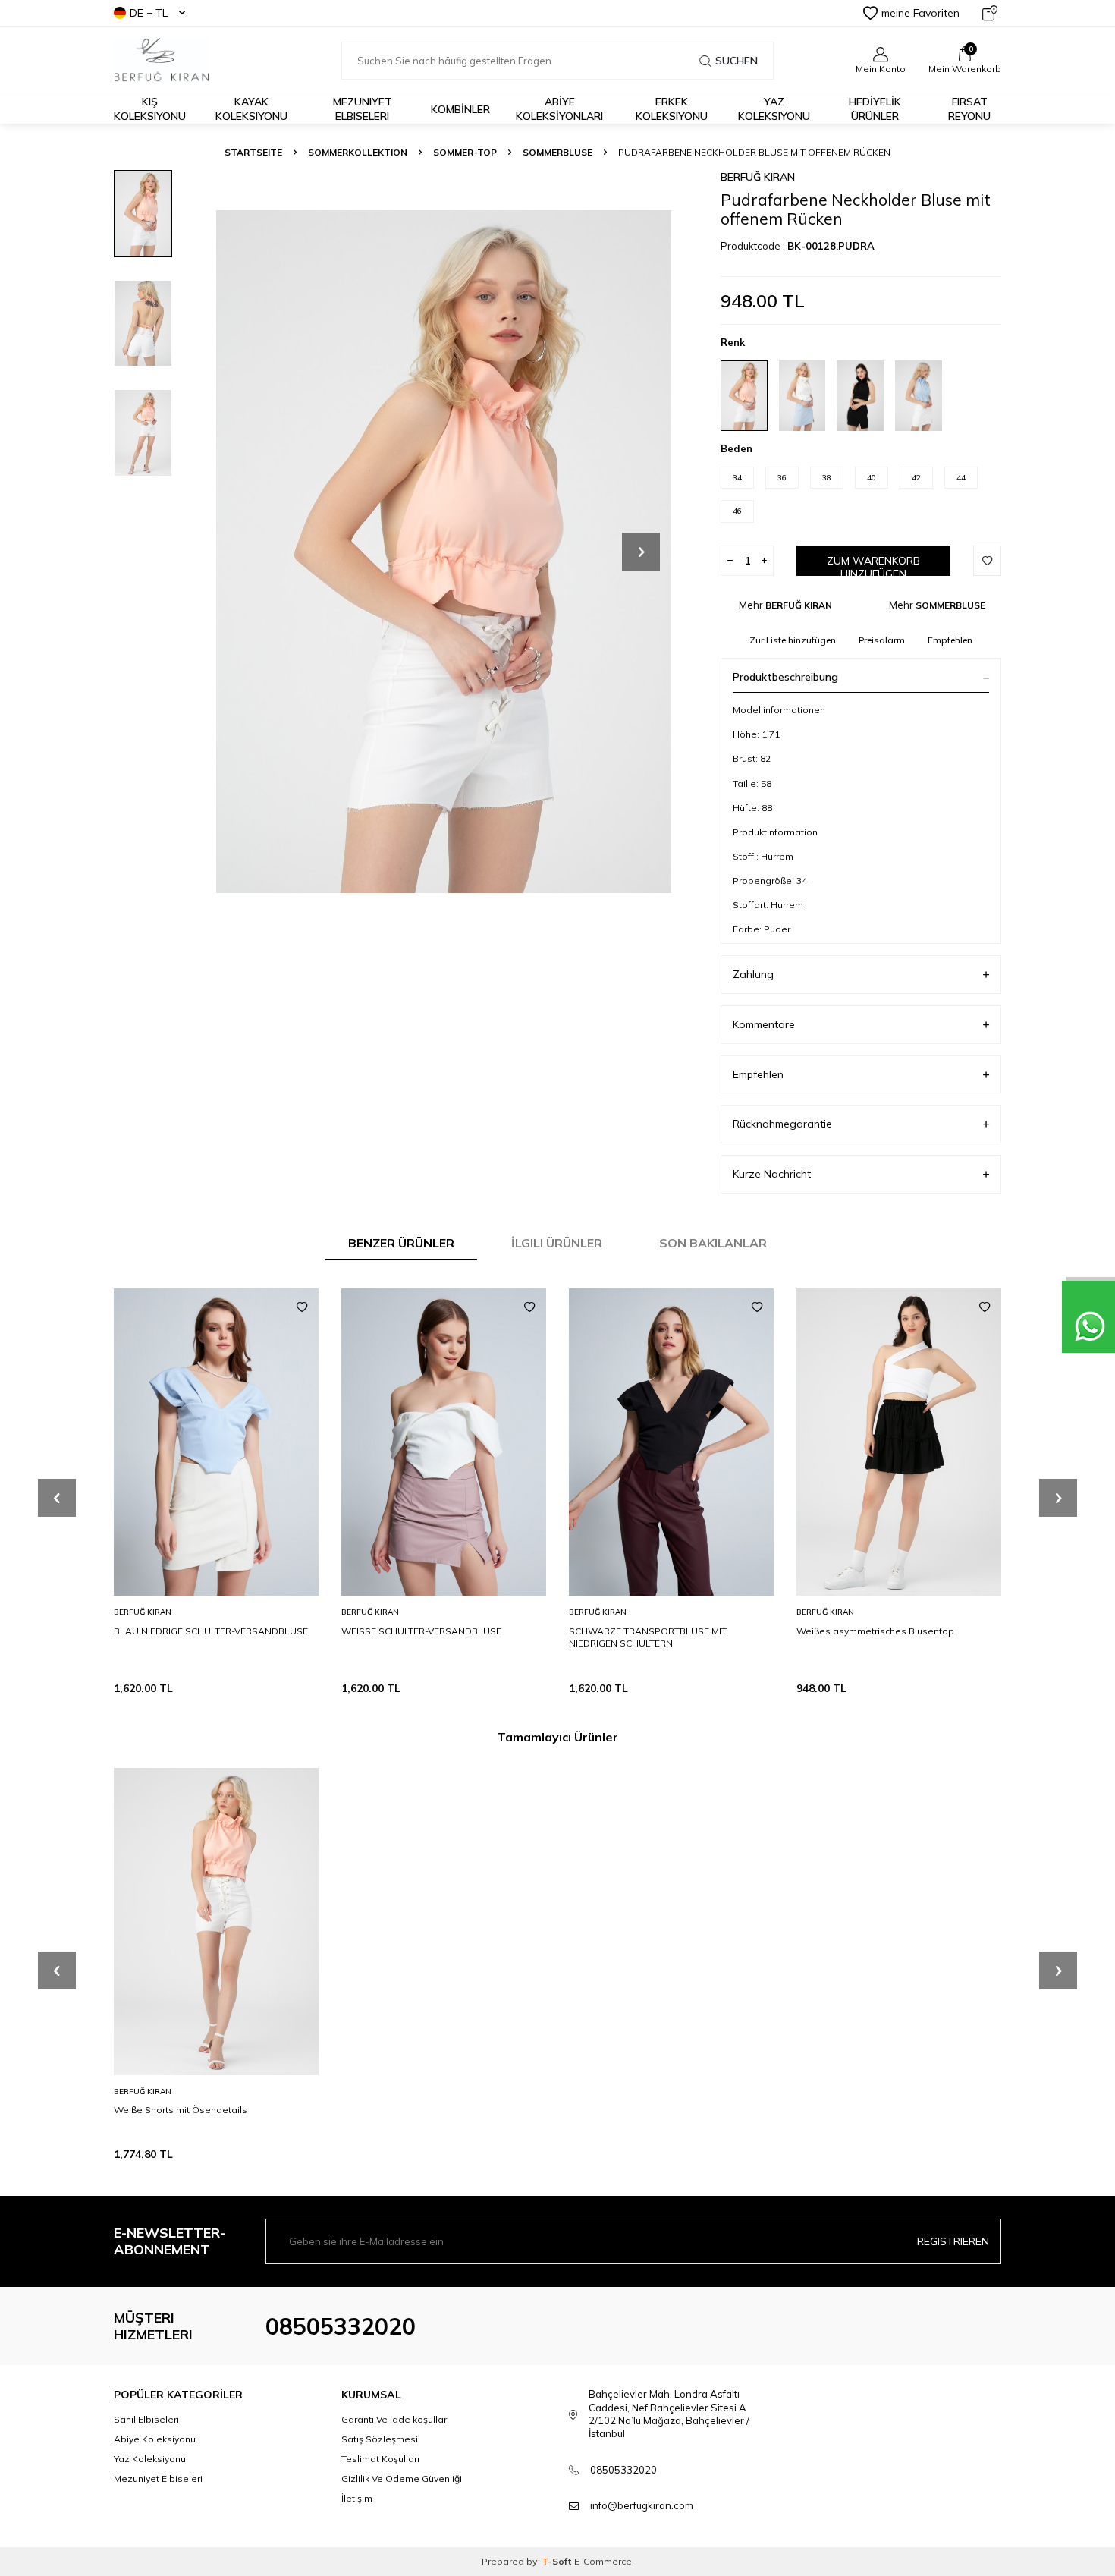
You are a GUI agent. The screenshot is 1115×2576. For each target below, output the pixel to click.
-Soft (558, 2561)
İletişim (357, 2498)
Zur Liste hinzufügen (793, 640)
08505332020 (341, 2326)
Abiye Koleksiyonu (155, 2439)
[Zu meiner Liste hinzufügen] (302, 1307)
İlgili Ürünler (557, 1243)
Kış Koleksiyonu (150, 109)
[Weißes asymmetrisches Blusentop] (899, 1442)
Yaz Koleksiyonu (774, 109)
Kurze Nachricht (772, 1174)
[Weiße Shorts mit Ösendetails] (216, 1922)
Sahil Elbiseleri (146, 2419)
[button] (641, 552)
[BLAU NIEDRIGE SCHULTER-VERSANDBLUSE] (216, 1442)
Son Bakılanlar (713, 1243)
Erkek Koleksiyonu (672, 109)
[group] (444, 551)
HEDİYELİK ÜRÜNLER (875, 109)
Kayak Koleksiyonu (251, 109)
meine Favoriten (920, 13)
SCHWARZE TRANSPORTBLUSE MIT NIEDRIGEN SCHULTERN (648, 1637)
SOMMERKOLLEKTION (358, 152)
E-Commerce (603, 2561)
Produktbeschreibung (785, 677)
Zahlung (753, 974)
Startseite (253, 152)
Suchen (737, 61)
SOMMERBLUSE (557, 152)
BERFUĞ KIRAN (758, 177)
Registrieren (953, 2241)
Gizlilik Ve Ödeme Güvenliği (402, 2478)
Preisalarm (882, 640)
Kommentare (764, 1024)
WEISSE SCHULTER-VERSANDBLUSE (421, 1631)
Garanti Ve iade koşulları (395, 2419)
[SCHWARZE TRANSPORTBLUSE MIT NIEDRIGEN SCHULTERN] (671, 1442)
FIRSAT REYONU (969, 109)
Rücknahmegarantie (782, 1124)
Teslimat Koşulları (380, 2459)
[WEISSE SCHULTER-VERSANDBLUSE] (444, 1442)
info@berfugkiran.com (642, 2505)
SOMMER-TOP (465, 152)
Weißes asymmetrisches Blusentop (875, 1631)
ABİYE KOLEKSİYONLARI (559, 109)
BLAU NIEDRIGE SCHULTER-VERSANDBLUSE (211, 1631)
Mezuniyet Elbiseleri (363, 109)
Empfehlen (950, 640)
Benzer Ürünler (401, 1243)
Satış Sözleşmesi (380, 2439)
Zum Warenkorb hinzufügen (873, 565)
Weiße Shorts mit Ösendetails (181, 2110)
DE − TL (149, 13)
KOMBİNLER (460, 109)
